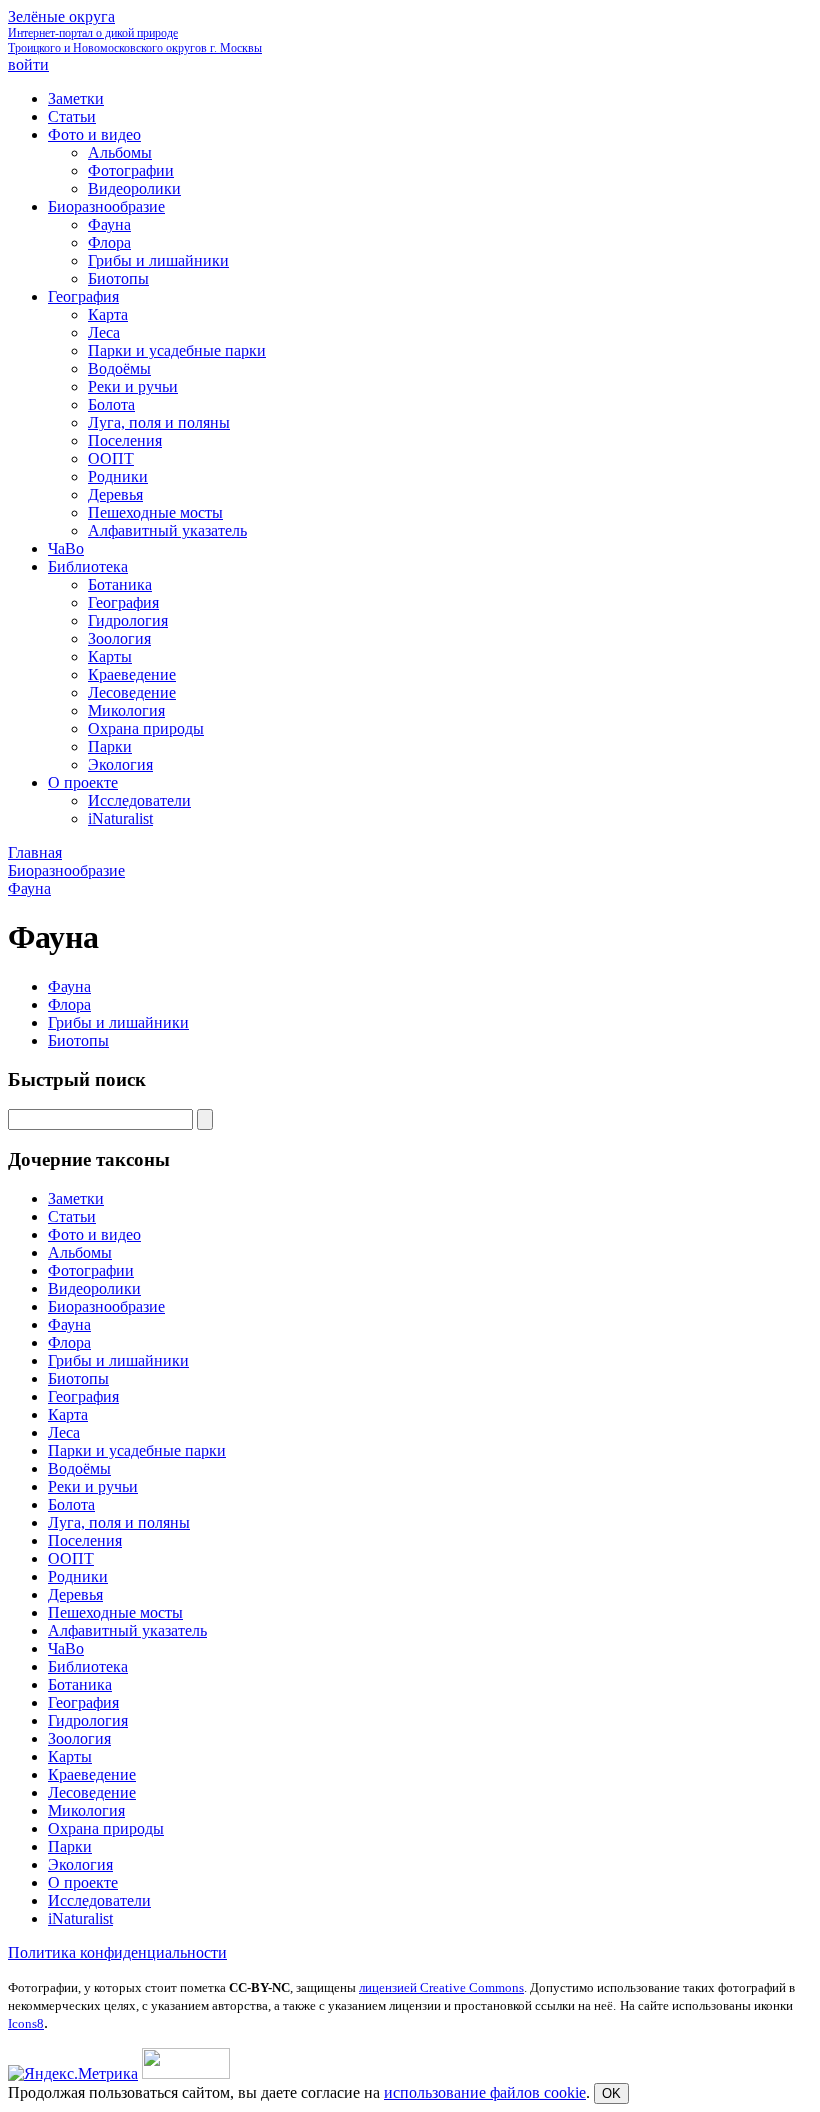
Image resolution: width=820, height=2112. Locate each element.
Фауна (69, 986)
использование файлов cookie (485, 2092)
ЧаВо (66, 1648)
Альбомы (80, 1252)
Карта (68, 1414)
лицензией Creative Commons (441, 1987)
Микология (86, 1810)
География (83, 1396)
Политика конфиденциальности (117, 1952)
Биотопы (78, 1040)
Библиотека (88, 1666)
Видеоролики (94, 1288)
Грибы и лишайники (118, 1022)
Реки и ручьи (93, 1486)
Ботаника (80, 1684)
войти (28, 64)
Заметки (76, 1198)
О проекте (83, 1882)
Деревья (75, 1594)
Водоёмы (79, 1468)
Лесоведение (92, 1792)
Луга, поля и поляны (119, 1522)
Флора (69, 1004)
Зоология (79, 1738)
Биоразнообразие (106, 1306)
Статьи (72, 1216)
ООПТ (71, 1558)
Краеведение (92, 1774)
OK (611, 2093)
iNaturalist (80, 1918)
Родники (78, 1576)
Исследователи (99, 1900)
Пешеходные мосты (115, 1612)
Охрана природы (106, 1828)
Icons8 (26, 2023)
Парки (70, 1846)
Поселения (85, 1540)
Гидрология (88, 1720)
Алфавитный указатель (127, 1630)
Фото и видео (94, 1234)
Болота (71, 1504)
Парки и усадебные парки (137, 1450)
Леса (64, 1432)
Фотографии (91, 1270)
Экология (80, 1864)
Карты (70, 1756)
